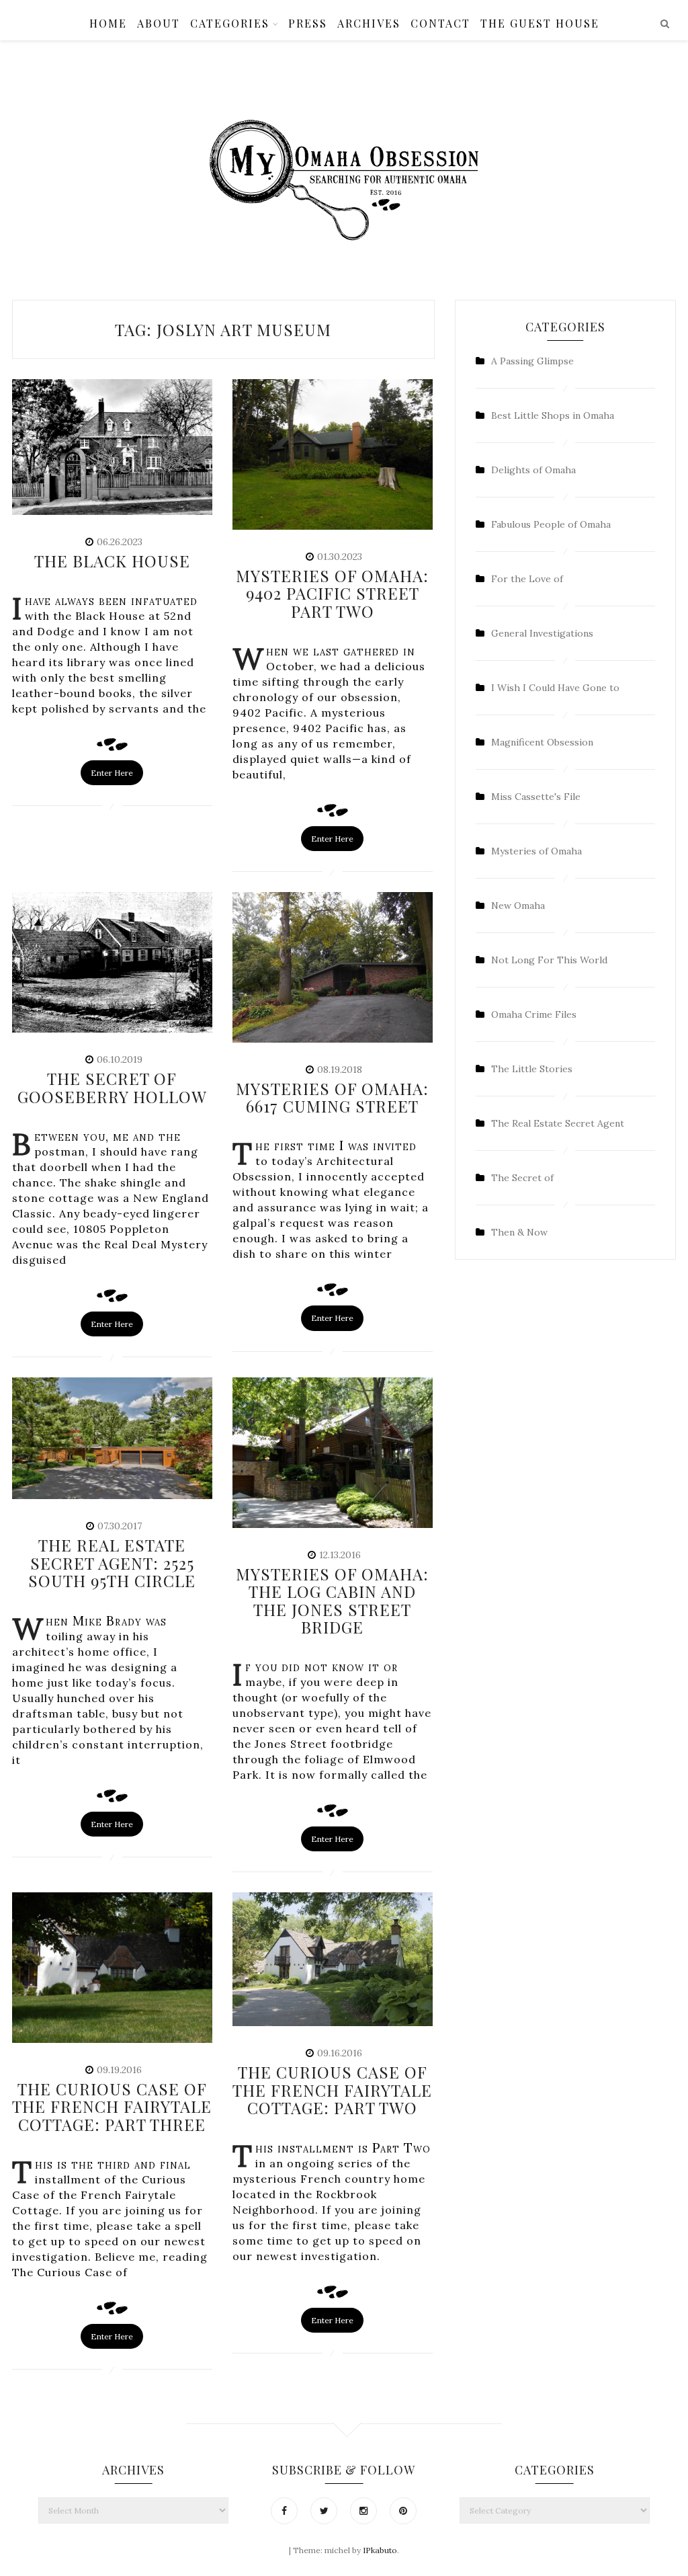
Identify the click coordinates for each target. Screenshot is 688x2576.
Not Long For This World (549, 960)
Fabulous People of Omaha (551, 524)
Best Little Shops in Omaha (553, 415)
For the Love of (527, 579)
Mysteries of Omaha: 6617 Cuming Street (332, 1097)
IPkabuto (380, 2550)
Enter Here (112, 773)
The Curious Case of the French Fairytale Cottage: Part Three (112, 2106)
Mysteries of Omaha (536, 851)
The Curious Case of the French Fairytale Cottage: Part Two (332, 2090)
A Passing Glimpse (532, 361)
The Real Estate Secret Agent (558, 1123)
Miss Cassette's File (536, 797)
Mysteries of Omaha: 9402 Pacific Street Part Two (332, 593)
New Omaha (518, 905)
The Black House (112, 561)
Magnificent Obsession (542, 742)
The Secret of (522, 1178)
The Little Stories (532, 1069)
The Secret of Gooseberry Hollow (112, 1087)
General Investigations (542, 633)
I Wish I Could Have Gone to (555, 688)
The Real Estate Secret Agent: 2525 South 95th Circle (112, 1563)
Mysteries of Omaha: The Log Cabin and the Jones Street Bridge (332, 1600)
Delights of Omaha (533, 470)
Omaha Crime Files (534, 1014)
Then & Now (519, 1232)
